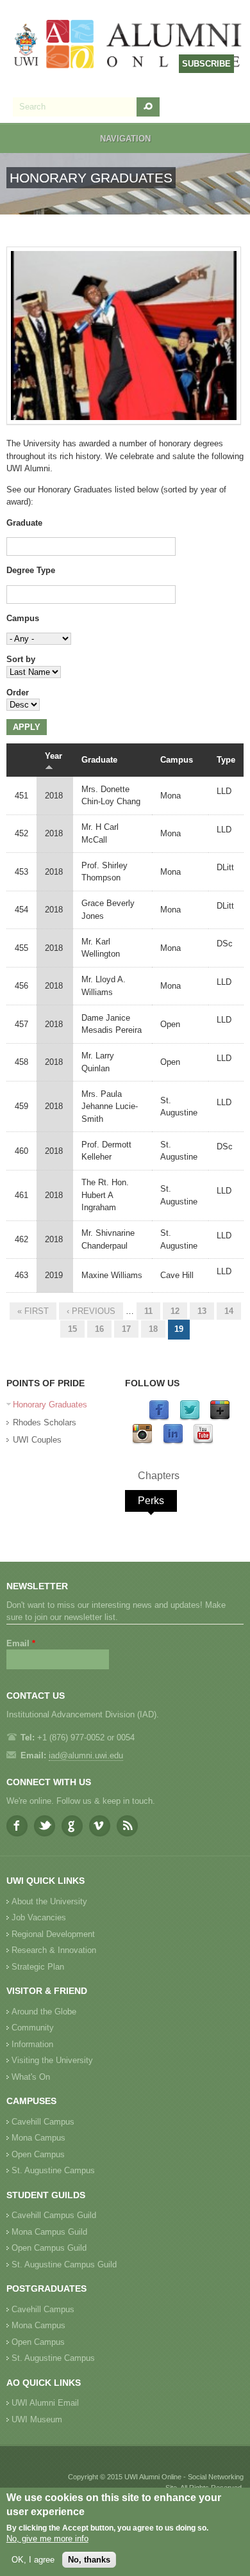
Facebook (17, 1826)
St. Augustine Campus (53, 2170)
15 (72, 1329)
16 (99, 1329)
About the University (49, 1901)
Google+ (72, 1826)
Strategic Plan (38, 1967)
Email (21, 1643)
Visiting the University (52, 2060)
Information (32, 2044)
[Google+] (220, 1418)
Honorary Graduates (50, 1405)
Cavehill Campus (43, 2122)
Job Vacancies (39, 1917)
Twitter (45, 1826)
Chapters (159, 1476)
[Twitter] (190, 1418)
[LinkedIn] (173, 1442)
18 (153, 1329)
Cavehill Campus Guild (54, 2215)
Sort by (21, 659)
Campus (23, 618)
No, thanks (89, 2560)
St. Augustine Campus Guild (64, 2264)
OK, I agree (33, 2560)
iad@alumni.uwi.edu (86, 1755)
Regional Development (53, 1934)
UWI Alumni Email (45, 2403)
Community (33, 2028)
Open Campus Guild (49, 2248)
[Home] (128, 45)
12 (175, 1311)
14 (229, 1311)
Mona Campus (38, 2138)
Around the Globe (44, 2012)
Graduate (24, 523)
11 (148, 1311)
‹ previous (91, 1311)
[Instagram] (142, 1442)
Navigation (125, 139)
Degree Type (31, 570)
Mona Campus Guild (49, 2232)
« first (33, 1311)
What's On (31, 2077)
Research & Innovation (54, 1950)
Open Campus (38, 2154)
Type (226, 760)
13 (202, 1311)
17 (126, 1329)
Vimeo (100, 1826)
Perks (151, 1501)
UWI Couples (37, 1440)
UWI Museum (37, 2419)
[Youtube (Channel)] (203, 1442)
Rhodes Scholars (45, 1422)
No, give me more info (47, 2539)
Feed (127, 1826)
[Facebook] (159, 1418)
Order (18, 693)
